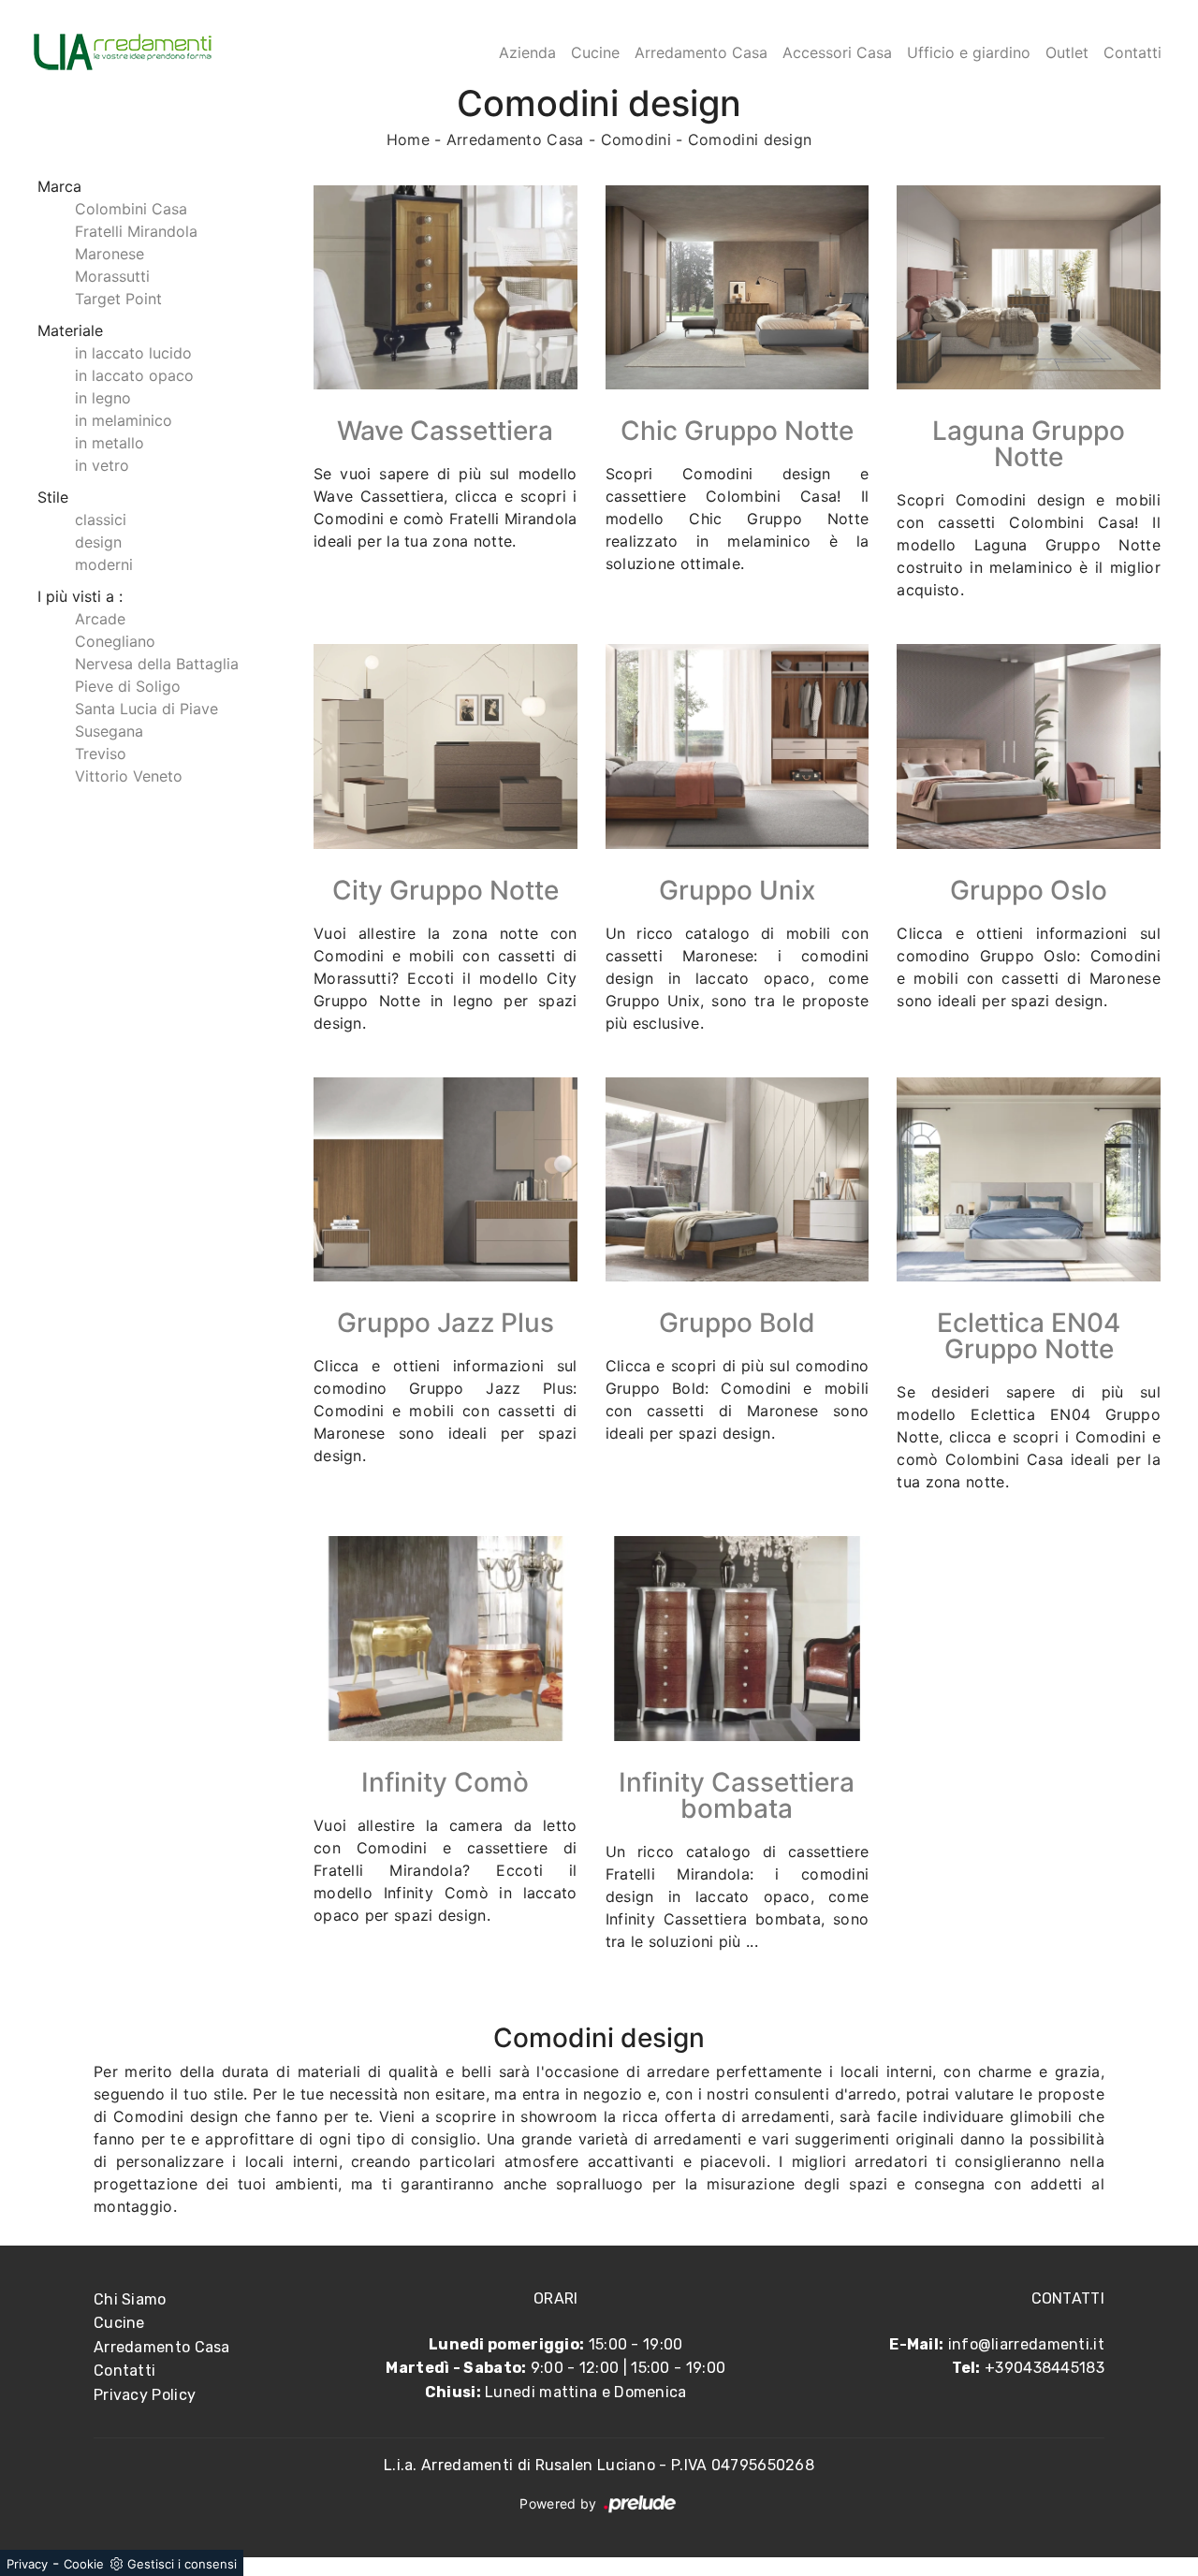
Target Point (118, 299)
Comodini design (750, 139)
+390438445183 (1045, 2368)
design (98, 542)
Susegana (109, 731)
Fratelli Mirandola (136, 231)
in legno (103, 398)
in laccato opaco (134, 375)
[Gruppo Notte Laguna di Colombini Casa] (1029, 287)
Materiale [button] (70, 330)
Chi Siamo (130, 2299)
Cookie (84, 2564)
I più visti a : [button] (80, 596)
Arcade (100, 619)
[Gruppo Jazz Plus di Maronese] (446, 1179)
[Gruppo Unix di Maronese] (738, 746)
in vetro (102, 465)
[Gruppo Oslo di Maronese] (1029, 746)
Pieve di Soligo (128, 686)
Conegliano (115, 641)
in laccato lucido (133, 353)
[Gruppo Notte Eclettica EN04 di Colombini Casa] (1029, 1179)
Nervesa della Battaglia (157, 664)
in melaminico (124, 420)
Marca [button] (59, 186)
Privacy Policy (145, 2395)
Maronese (110, 254)
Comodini (636, 139)
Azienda (527, 52)
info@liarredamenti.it (1026, 2344)
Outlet (1067, 52)
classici (101, 520)
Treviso (101, 754)
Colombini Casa (131, 209)
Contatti (1132, 52)
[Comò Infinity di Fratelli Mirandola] (446, 1638)
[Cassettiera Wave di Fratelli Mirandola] (446, 287)
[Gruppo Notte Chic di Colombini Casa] (738, 287)
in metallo (110, 443)
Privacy (27, 2564)
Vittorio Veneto (129, 776)
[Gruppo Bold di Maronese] (738, 1179)
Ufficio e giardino (969, 52)
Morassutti (112, 276)
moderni (104, 564)
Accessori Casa (837, 52)
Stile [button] (53, 497)
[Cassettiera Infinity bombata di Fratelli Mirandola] (738, 1638)
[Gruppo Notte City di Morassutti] (446, 746)
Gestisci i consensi (182, 2564)
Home (408, 139)
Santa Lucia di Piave (146, 709)
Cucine (595, 52)
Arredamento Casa (701, 52)
